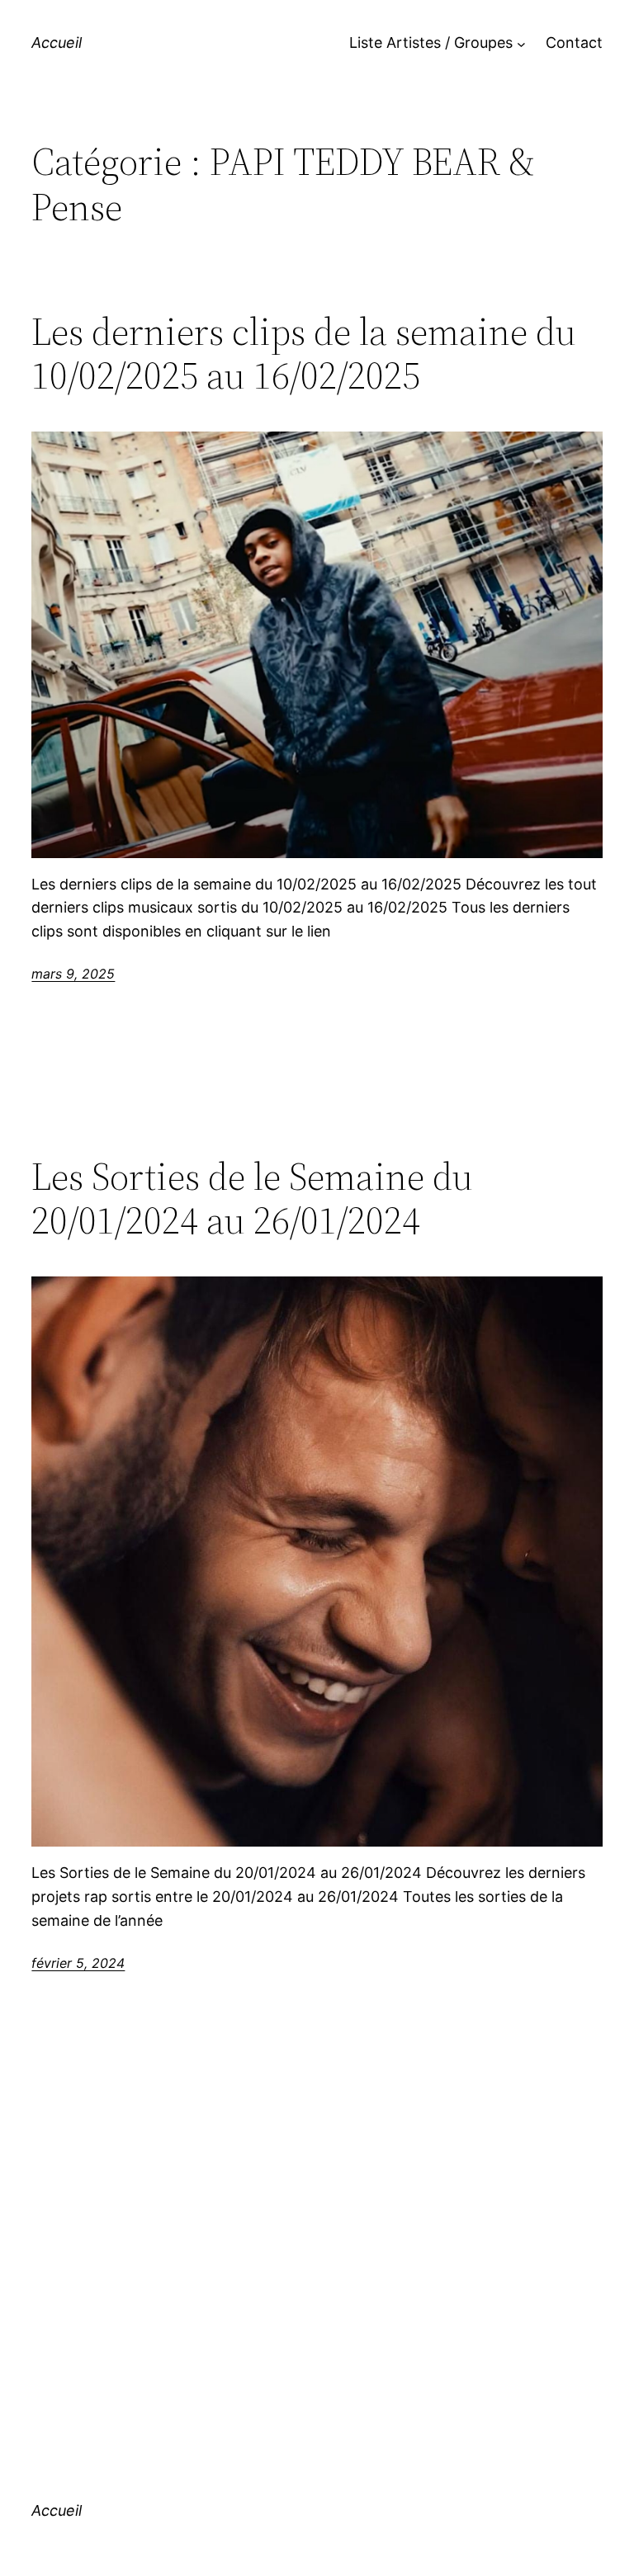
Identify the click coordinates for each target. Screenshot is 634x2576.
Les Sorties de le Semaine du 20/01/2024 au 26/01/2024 (252, 1198)
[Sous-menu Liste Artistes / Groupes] (521, 43)
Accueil (57, 42)
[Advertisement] (317, 2248)
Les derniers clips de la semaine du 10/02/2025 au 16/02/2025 (304, 353)
